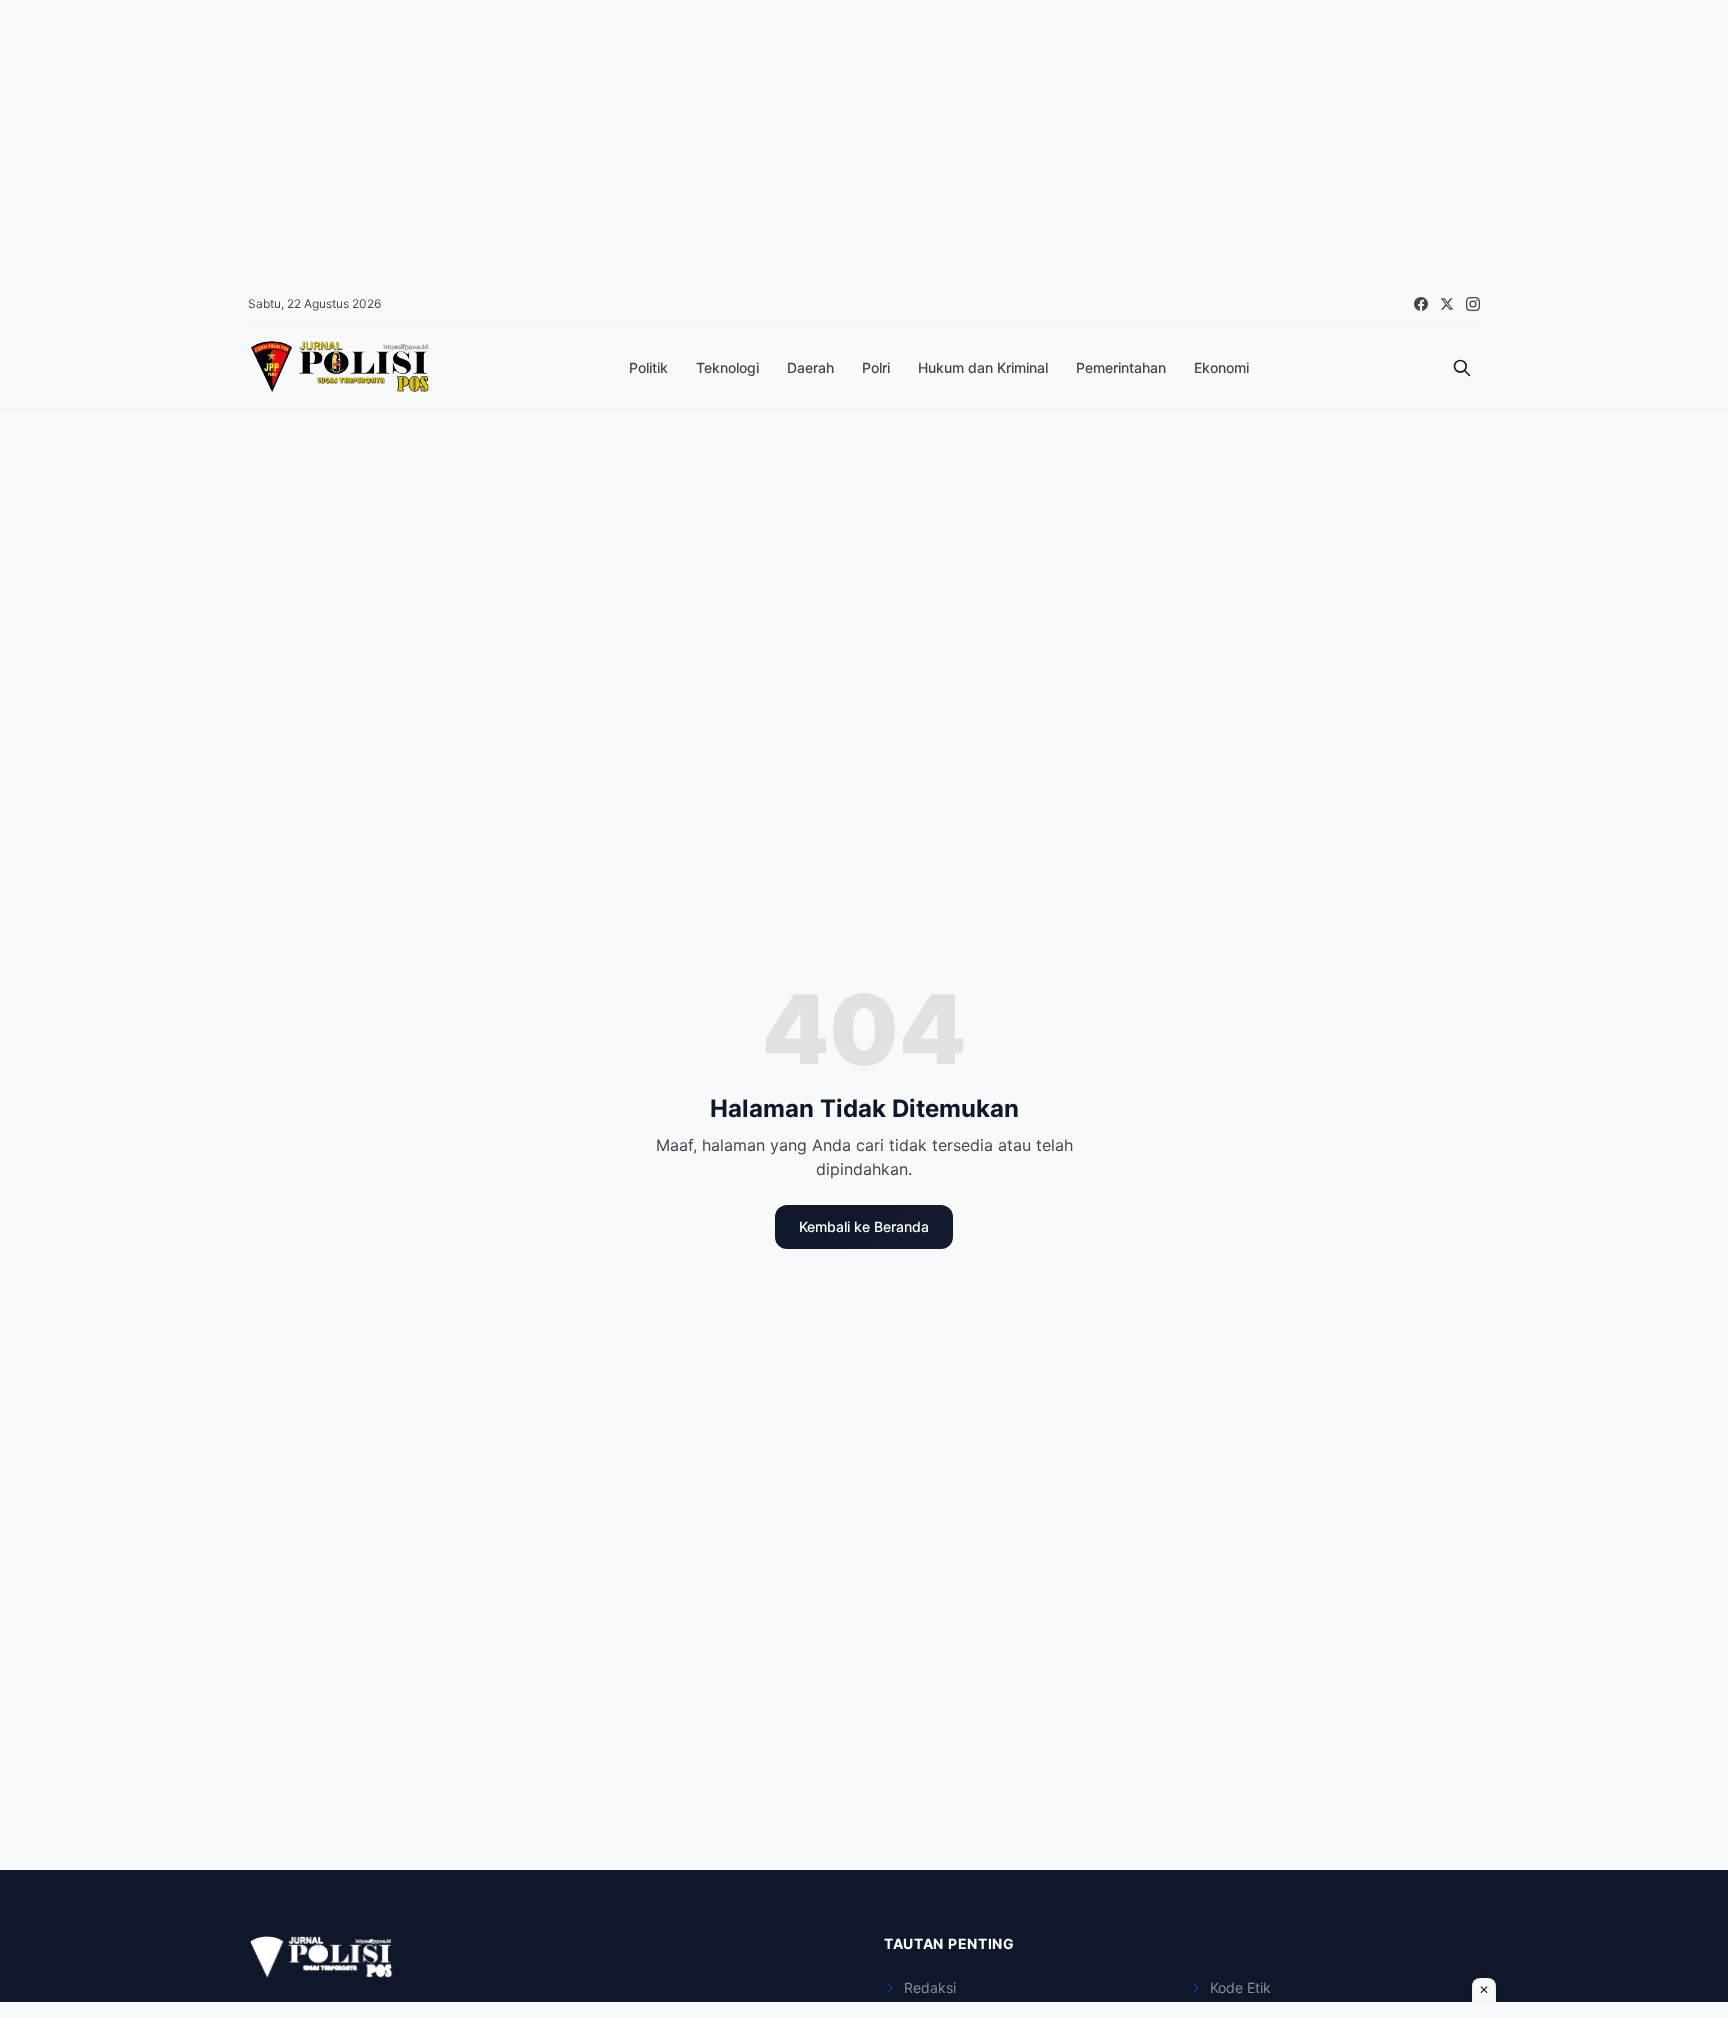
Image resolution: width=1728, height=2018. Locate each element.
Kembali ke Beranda (864, 1226)
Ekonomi (1221, 367)
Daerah (810, 367)
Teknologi (727, 367)
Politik (648, 367)
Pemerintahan (1121, 367)
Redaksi (930, 1987)
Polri (876, 367)
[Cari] (1462, 368)
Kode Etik (1240, 1987)
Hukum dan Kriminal (983, 367)
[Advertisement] (600, 140)
